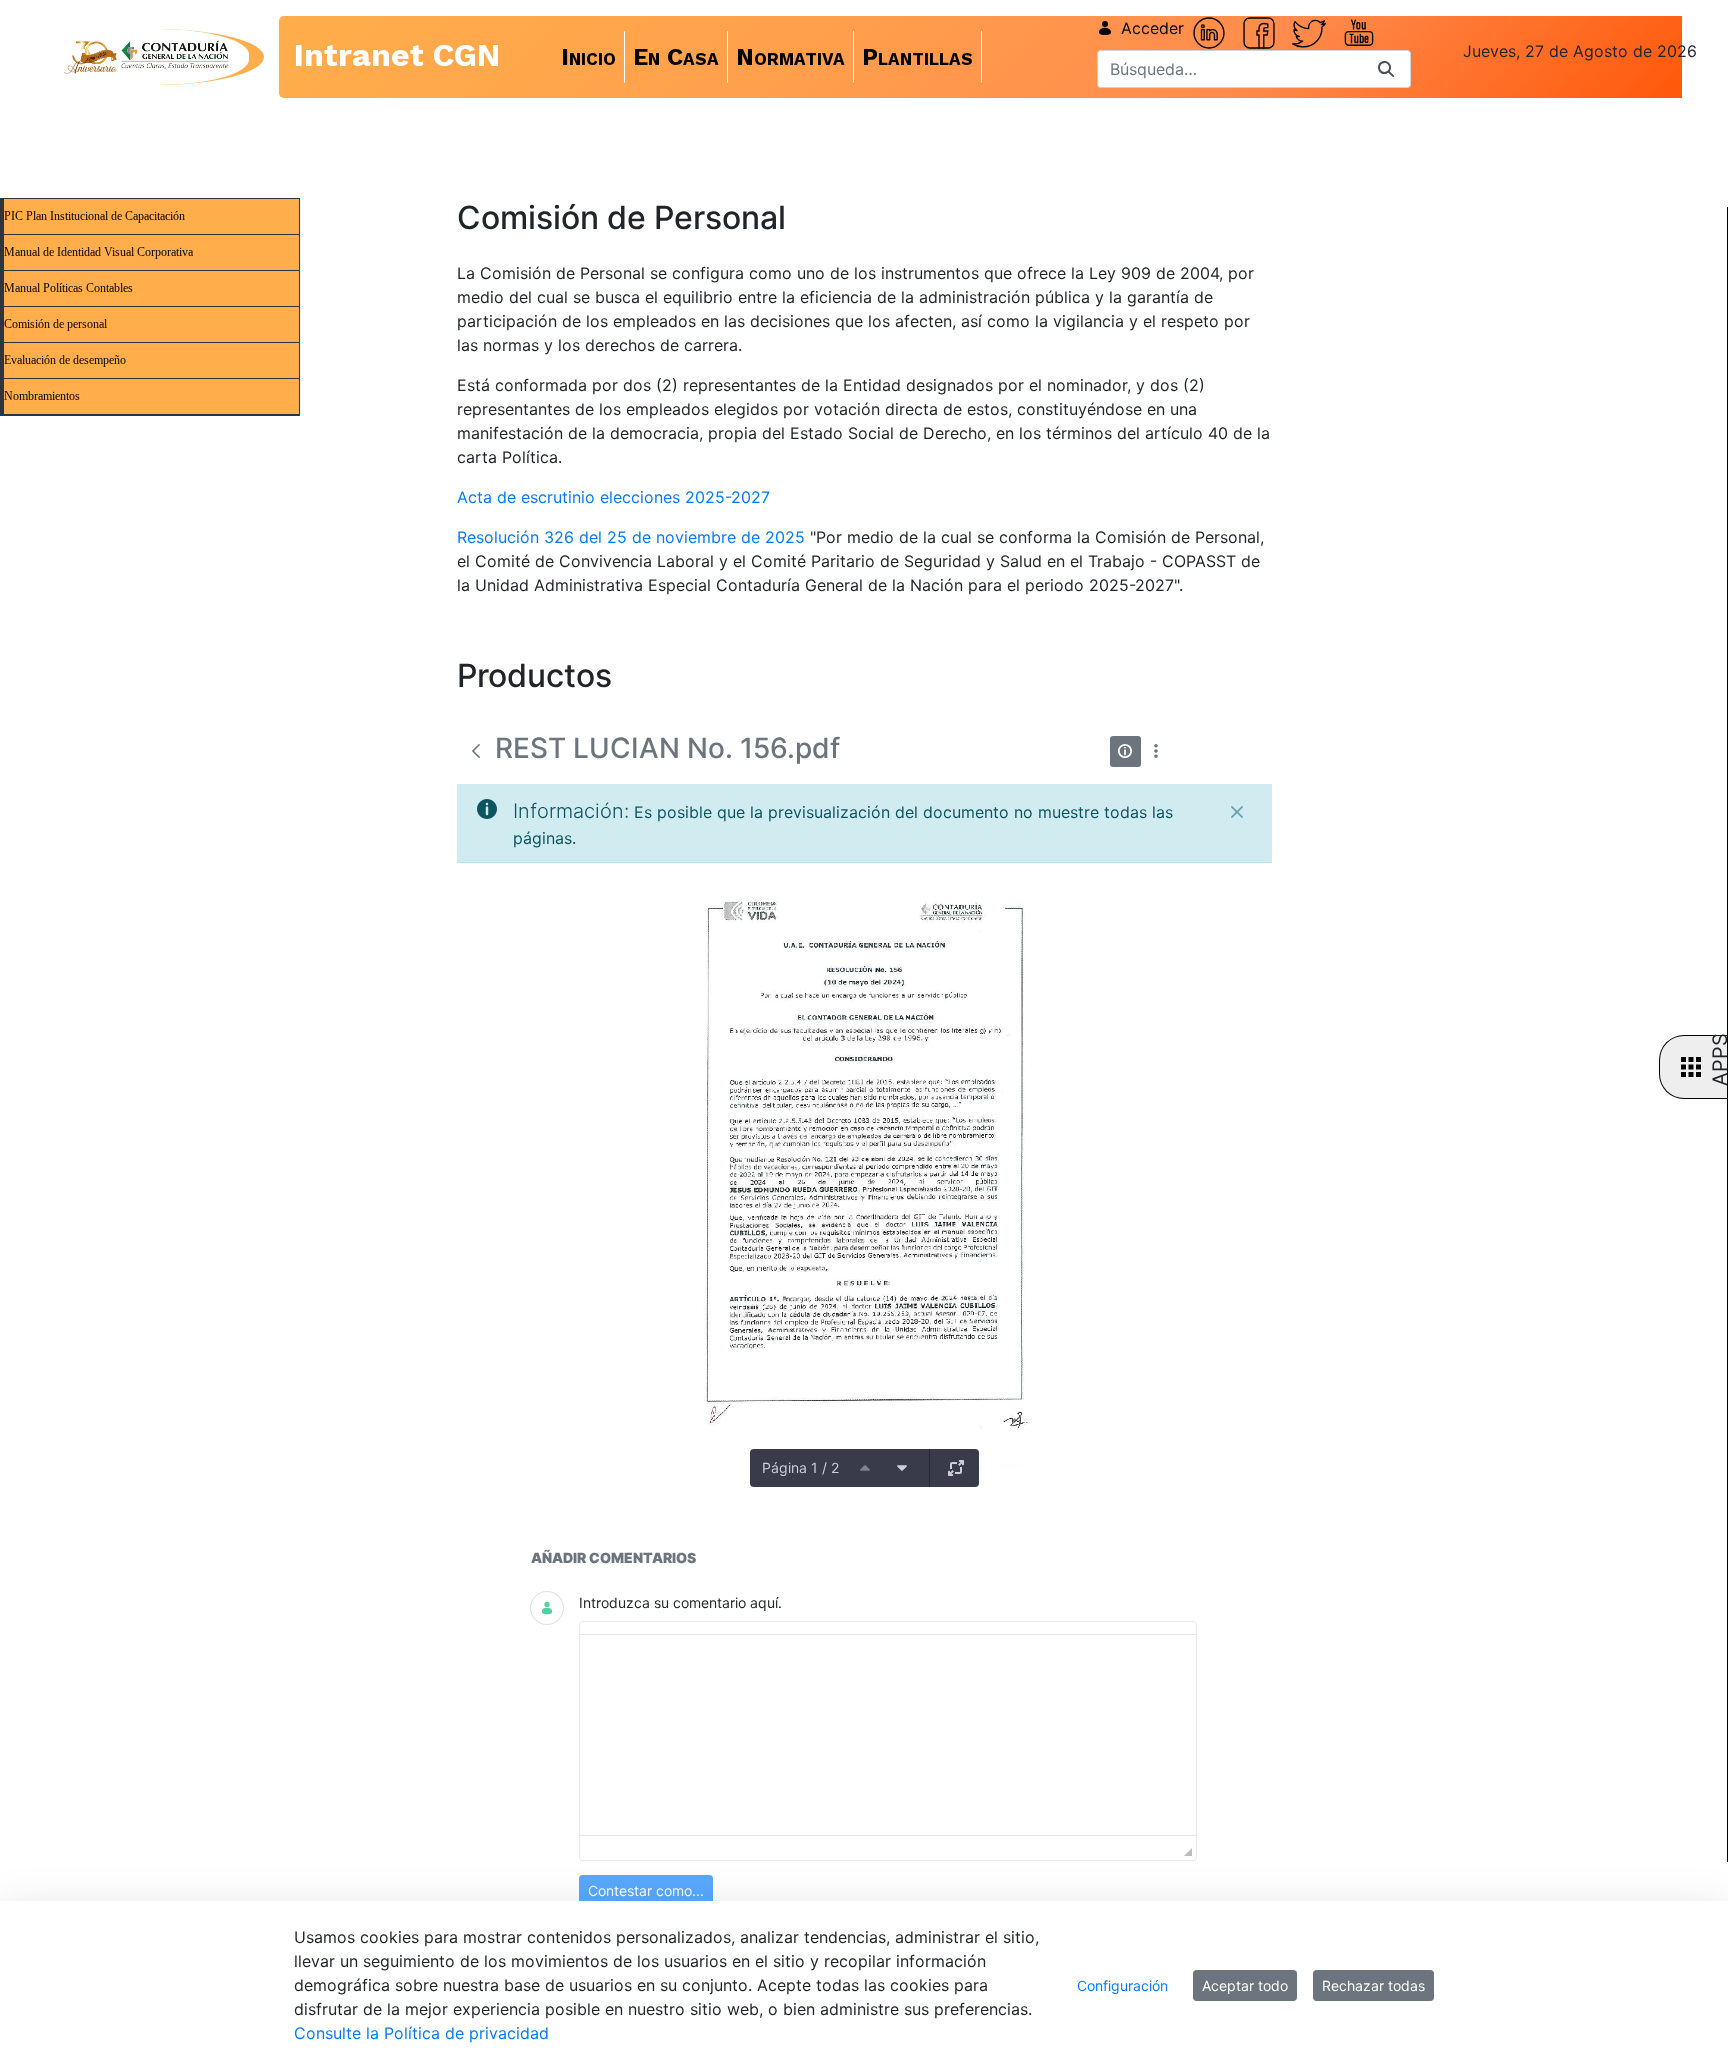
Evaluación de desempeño (65, 360)
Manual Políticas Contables (68, 288)
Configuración (1122, 1985)
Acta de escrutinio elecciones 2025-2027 (613, 497)
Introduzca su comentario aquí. (680, 1602)
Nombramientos (42, 396)
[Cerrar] (1237, 812)
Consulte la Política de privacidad (421, 2033)
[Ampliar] (956, 1468)
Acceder (1152, 28)
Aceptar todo (1245, 1985)
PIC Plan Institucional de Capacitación (94, 216)
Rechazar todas (1373, 1985)
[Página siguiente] (902, 1468)
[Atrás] (476, 751)
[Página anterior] (865, 1468)
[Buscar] (1386, 69)
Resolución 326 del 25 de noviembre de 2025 (631, 537)
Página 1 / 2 (800, 1467)
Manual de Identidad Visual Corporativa (98, 252)
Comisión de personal (55, 324)
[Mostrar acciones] (1156, 751)
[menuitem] (589, 57)
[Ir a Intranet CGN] (146, 57)
